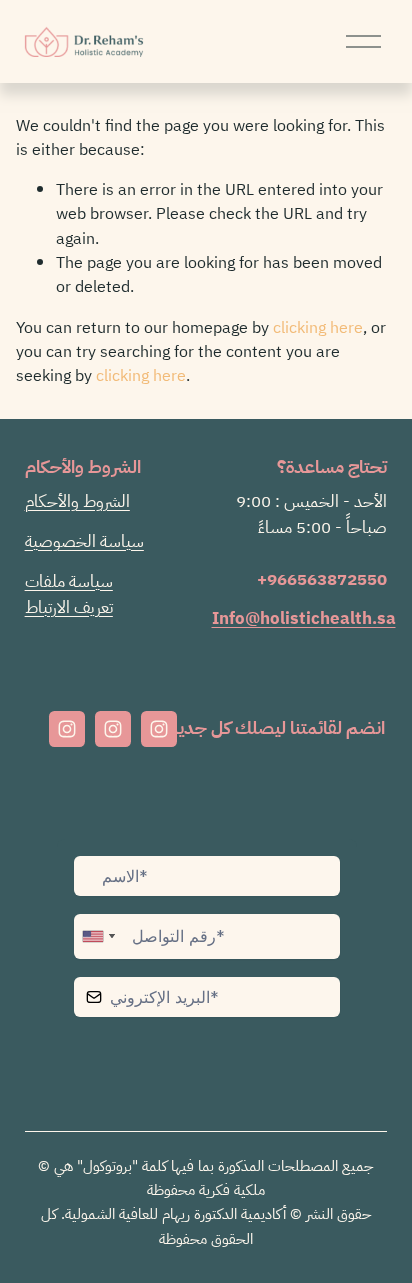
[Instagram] (67, 729)
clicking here (318, 327)
